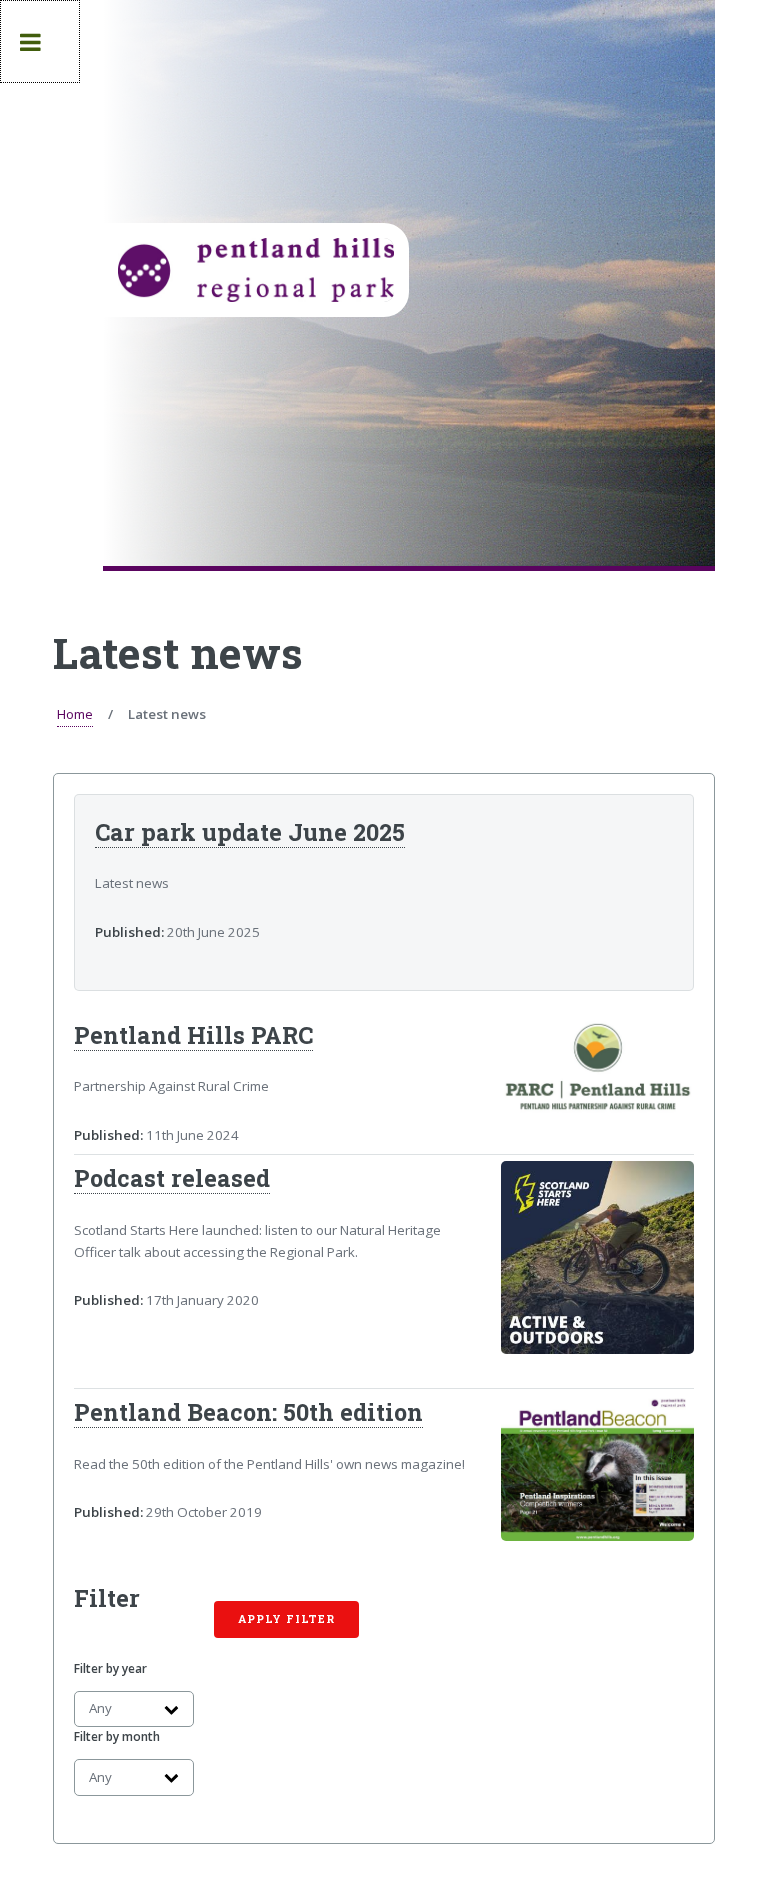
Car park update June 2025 (250, 832)
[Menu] (40, 41)
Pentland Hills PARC (193, 1035)
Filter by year (110, 1668)
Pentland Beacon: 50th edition (248, 1412)
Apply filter (286, 1619)
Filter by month (117, 1736)
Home (75, 714)
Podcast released (172, 1178)
